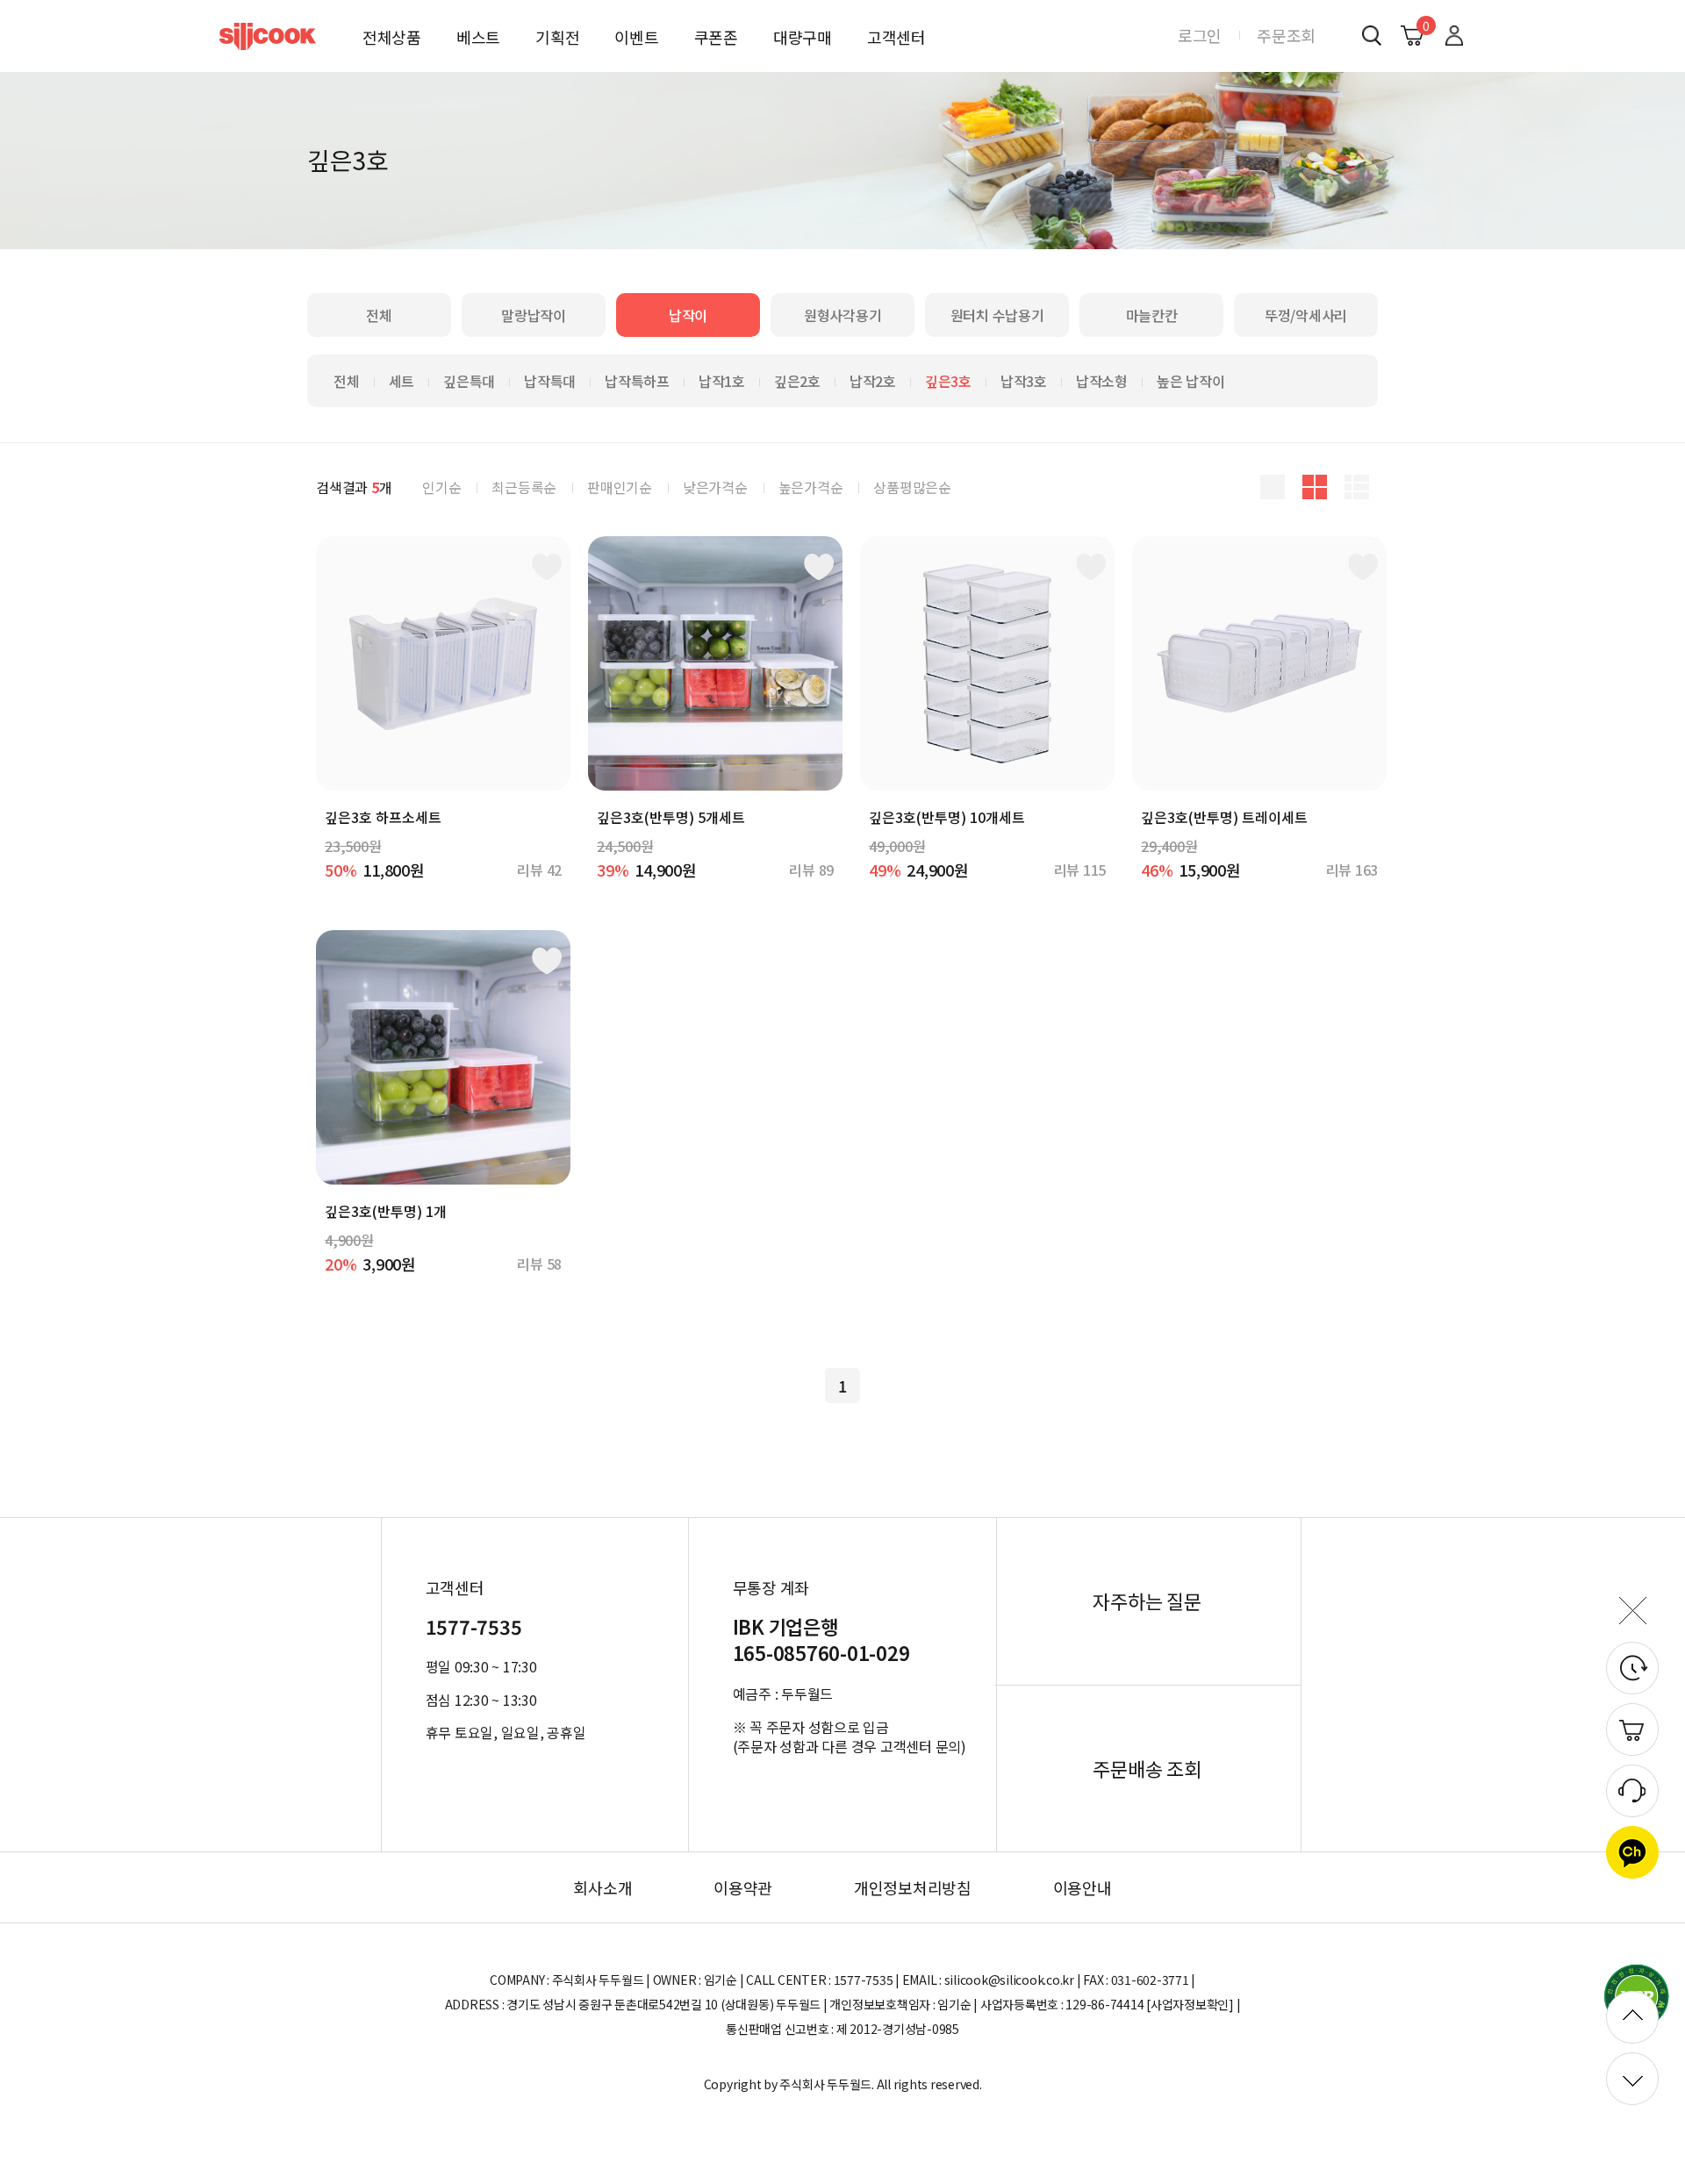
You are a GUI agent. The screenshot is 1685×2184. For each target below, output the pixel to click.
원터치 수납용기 (997, 315)
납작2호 (873, 381)
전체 (379, 315)
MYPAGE (1454, 35)
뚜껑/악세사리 (1306, 315)
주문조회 (1286, 35)
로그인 (1200, 35)
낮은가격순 (715, 487)
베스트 (478, 37)
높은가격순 (811, 487)
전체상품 (392, 37)
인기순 (441, 487)
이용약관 (743, 1887)
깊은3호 (948, 381)
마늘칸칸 (1152, 315)
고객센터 (896, 37)
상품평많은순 (912, 487)
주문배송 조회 (1147, 1768)
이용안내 (1083, 1887)
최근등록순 (524, 487)
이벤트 (636, 37)
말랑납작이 (534, 315)
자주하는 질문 (1147, 1600)
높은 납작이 (1191, 381)
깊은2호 (797, 381)
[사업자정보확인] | (1193, 2004)
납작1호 (722, 381)
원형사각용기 (843, 315)
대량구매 (803, 37)
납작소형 (1102, 381)
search (1371, 35)
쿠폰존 (716, 37)
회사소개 (602, 1887)
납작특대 (550, 381)
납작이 (688, 315)
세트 (402, 381)
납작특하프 (637, 381)
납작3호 (1024, 381)
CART (1423, 25)
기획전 (557, 37)
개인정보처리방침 (913, 1887)
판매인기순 (620, 487)
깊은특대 (469, 381)
